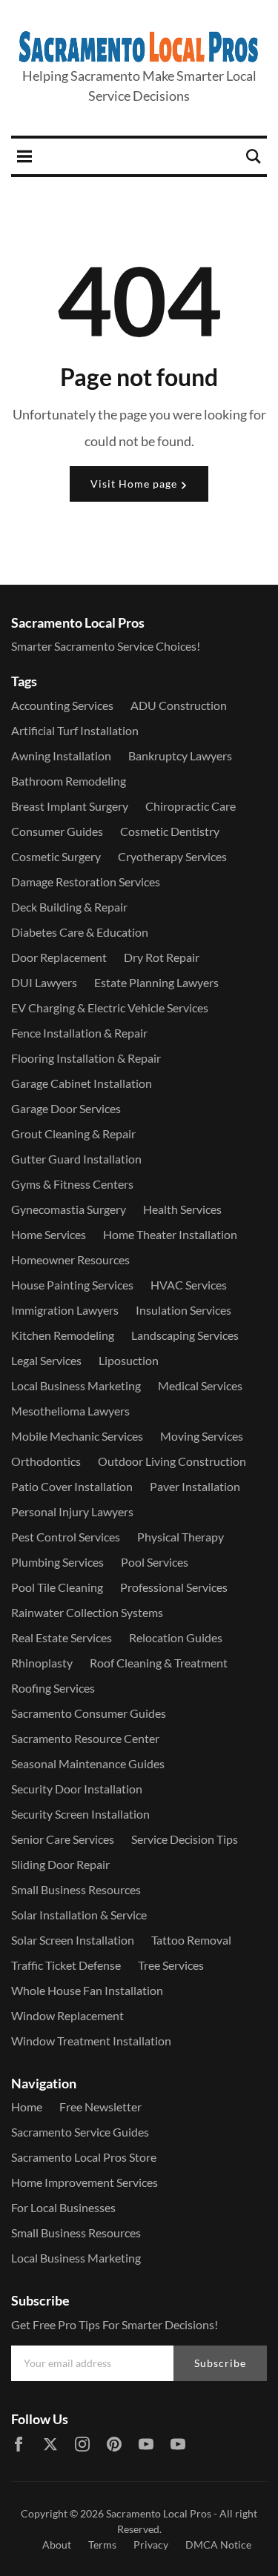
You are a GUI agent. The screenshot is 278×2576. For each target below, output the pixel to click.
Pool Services (155, 1562)
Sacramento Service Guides (80, 2132)
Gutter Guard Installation (76, 1159)
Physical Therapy (181, 1537)
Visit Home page (135, 484)
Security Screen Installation (80, 1814)
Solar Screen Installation (73, 1940)
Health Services (182, 1209)
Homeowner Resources (70, 1259)
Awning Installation (61, 756)
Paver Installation (195, 1486)
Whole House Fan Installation (87, 1990)
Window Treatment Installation (91, 2041)
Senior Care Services (63, 1839)
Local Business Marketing (76, 1385)
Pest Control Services (66, 1537)
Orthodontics (46, 1461)
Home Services (49, 1234)
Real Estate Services (62, 1637)
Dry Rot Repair (162, 957)
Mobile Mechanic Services (77, 1436)
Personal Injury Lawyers (72, 1511)
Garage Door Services (66, 1108)
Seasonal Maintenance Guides (88, 1763)
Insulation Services (183, 1310)
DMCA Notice (218, 2545)
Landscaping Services (185, 1335)
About (57, 2545)
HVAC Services (189, 1285)
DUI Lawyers (44, 982)
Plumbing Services (57, 1562)
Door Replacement (59, 957)
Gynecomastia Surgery (69, 1209)
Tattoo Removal (191, 1940)
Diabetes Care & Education (80, 932)
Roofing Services (53, 1688)
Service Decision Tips (185, 1839)
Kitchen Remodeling (63, 1335)
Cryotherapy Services (172, 856)
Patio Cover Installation (72, 1486)
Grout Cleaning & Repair (73, 1133)
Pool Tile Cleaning (57, 1587)
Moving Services (202, 1436)
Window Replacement (67, 2015)
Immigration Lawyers (65, 1310)
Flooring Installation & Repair (86, 1058)
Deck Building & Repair (69, 907)
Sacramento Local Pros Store (84, 2157)
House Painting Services (72, 1285)
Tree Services (171, 1965)
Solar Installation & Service (79, 1915)
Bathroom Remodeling (69, 781)
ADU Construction (179, 705)
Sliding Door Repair (60, 1864)
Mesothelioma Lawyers (70, 1411)
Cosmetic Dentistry (170, 831)
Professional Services (174, 1587)
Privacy (151, 2545)
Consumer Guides (57, 831)
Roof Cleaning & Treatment (159, 1663)
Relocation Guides (176, 1637)
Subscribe (220, 2363)
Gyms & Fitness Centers (72, 1184)
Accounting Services (62, 705)
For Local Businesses (63, 2207)
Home (27, 2107)
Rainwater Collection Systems (87, 1612)
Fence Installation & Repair (79, 1033)
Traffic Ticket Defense (66, 1965)
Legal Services (46, 1360)
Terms (102, 2545)
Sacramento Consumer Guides (89, 1713)
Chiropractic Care (191, 806)
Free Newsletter (100, 2107)
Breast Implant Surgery (70, 806)
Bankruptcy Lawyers (180, 756)
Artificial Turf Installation (75, 730)
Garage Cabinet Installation (82, 1083)
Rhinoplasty (42, 1663)
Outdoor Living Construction (172, 1461)
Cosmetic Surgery (56, 856)
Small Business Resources (76, 1889)
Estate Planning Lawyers (156, 982)
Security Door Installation (77, 1789)
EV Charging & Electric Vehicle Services (110, 1008)
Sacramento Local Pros (159, 2513)
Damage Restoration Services (86, 882)
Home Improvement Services (85, 2182)
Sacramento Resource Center (85, 1738)
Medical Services (200, 1385)
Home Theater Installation (170, 1234)
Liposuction (129, 1360)
